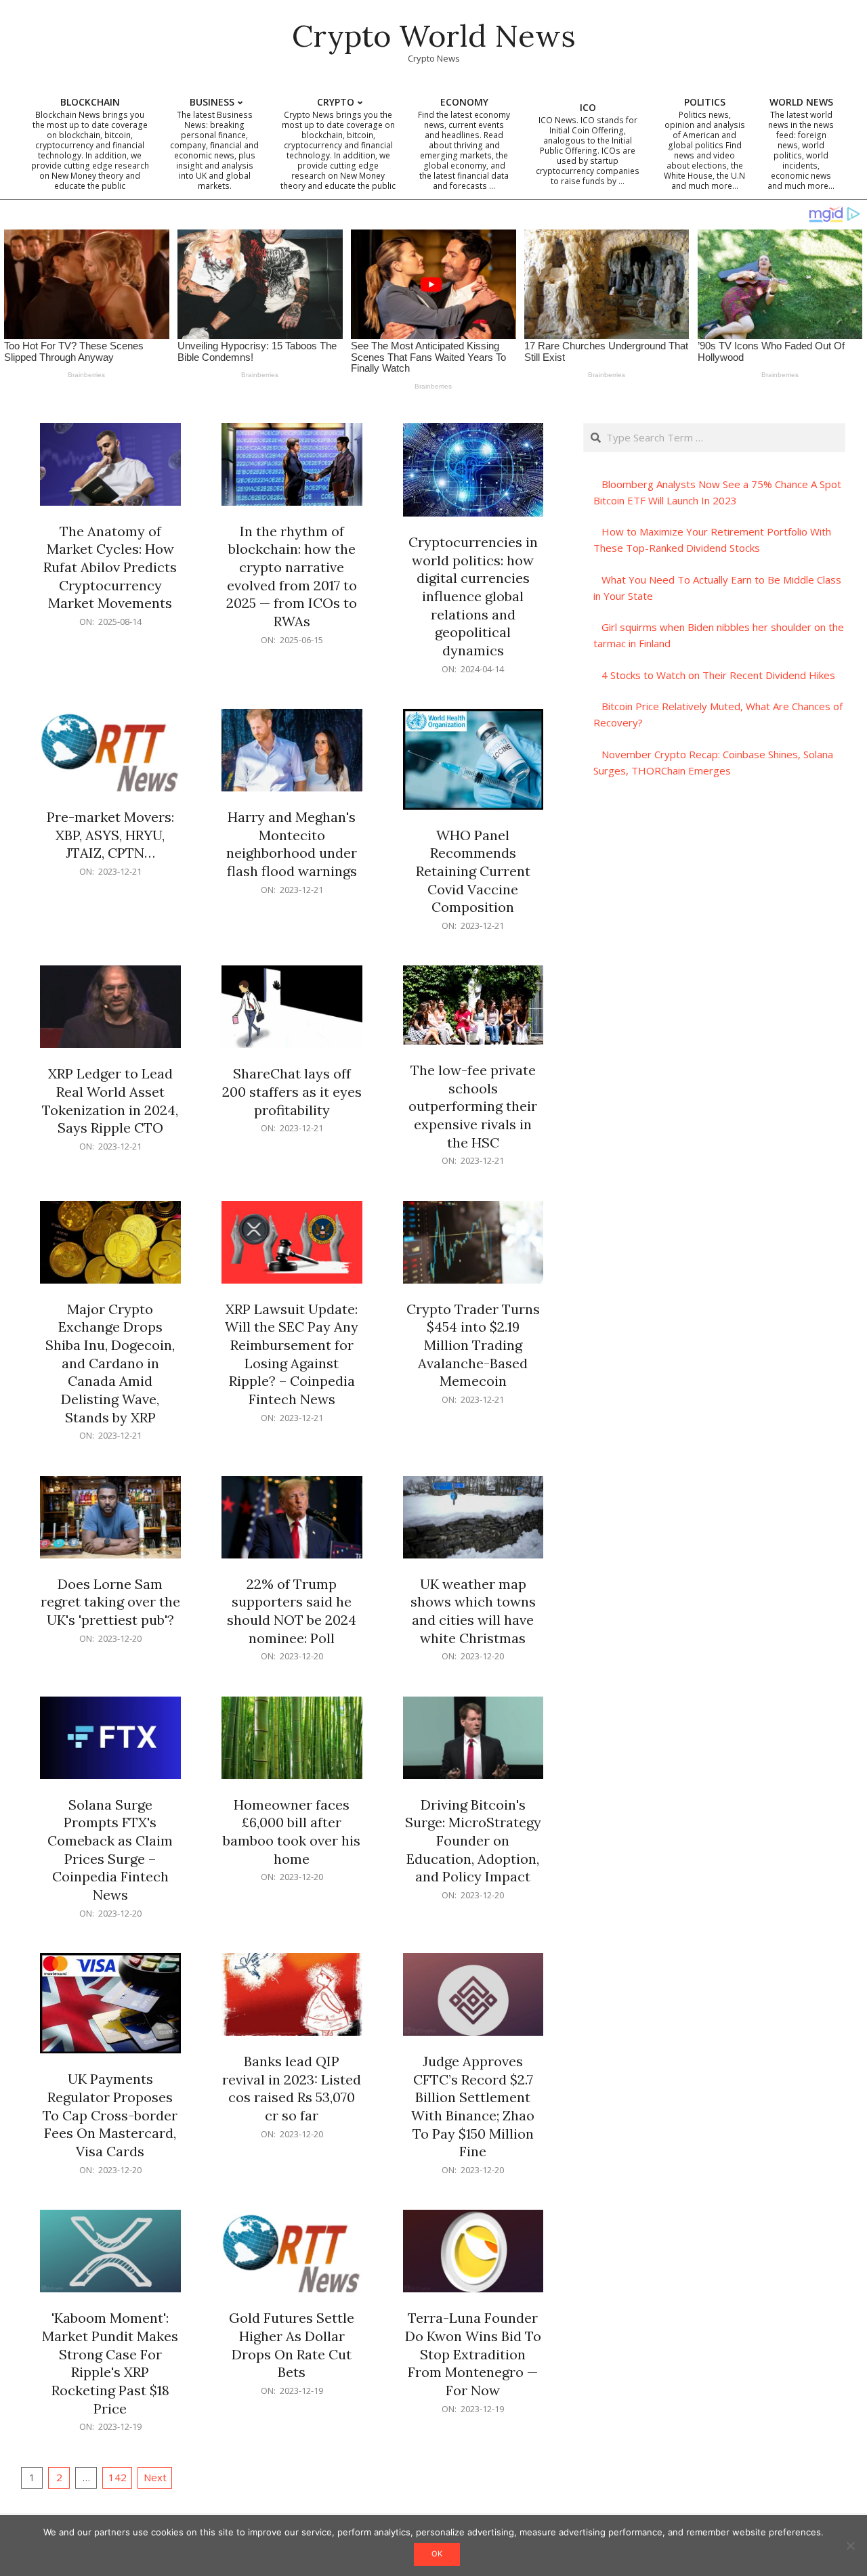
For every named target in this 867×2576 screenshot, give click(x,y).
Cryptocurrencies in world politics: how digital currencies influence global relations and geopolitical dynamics (473, 596)
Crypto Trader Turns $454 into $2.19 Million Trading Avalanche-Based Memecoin (473, 1345)
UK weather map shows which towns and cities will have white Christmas (473, 1611)
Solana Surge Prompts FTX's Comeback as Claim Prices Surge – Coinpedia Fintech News (110, 1850)
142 (118, 2477)
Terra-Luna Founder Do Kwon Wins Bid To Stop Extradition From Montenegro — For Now (473, 2354)
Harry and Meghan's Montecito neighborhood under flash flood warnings (292, 844)
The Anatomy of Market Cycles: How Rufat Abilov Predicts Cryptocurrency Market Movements (110, 567)
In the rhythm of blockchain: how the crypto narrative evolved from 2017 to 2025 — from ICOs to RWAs (292, 576)
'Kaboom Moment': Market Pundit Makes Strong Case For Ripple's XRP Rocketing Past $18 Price (110, 2363)
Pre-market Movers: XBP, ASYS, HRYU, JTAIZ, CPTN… (110, 835)
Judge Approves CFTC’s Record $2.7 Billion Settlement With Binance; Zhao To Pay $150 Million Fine (473, 2106)
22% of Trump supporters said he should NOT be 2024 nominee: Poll (292, 1611)
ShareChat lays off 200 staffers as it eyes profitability (292, 1091)
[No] (850, 2546)
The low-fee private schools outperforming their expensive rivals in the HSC (473, 1106)
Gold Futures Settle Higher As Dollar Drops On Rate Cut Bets (292, 2345)
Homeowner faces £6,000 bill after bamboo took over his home (292, 1832)
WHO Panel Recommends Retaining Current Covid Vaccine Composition (473, 871)
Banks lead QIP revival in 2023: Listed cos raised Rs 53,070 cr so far (292, 2088)
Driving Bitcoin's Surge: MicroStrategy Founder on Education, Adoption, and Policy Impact (473, 1841)
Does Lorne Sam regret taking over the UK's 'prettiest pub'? (110, 1602)
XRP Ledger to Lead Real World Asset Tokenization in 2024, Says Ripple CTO (110, 1100)
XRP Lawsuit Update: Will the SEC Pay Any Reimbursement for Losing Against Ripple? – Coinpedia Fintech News (292, 1354)
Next (155, 2477)
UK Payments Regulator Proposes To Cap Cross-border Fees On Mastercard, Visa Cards (110, 2115)
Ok (437, 2554)
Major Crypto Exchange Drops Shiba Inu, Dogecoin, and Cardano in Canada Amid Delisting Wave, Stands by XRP (110, 1363)
